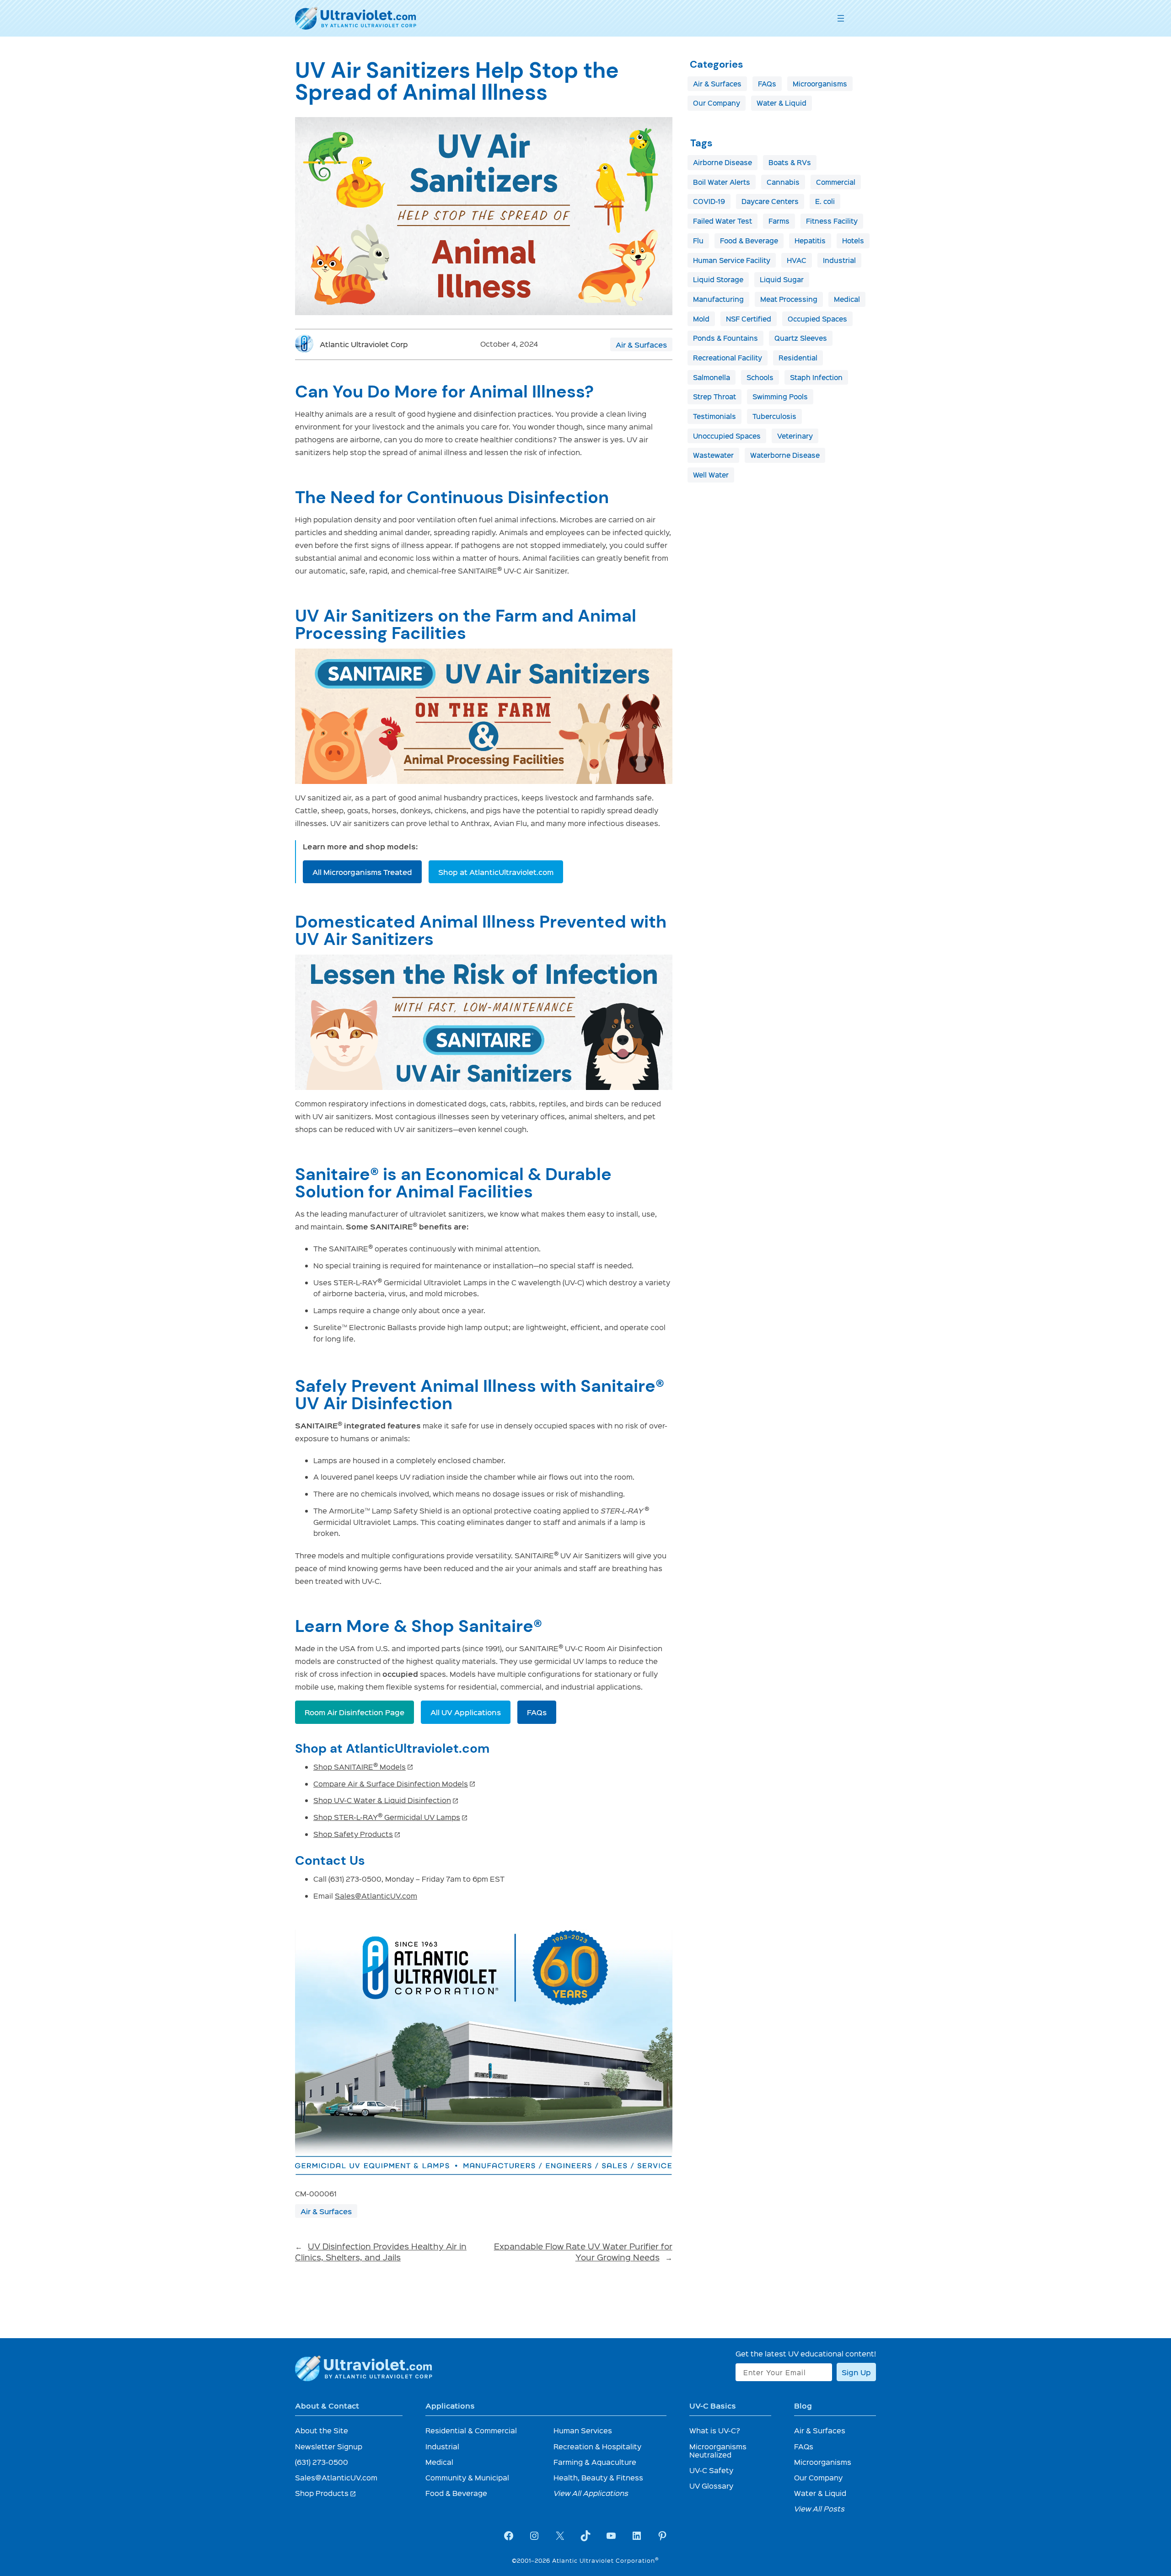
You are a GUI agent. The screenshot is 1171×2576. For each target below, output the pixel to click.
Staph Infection (816, 377)
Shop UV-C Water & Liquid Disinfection (386, 1800)
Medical (847, 299)
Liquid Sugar (782, 279)
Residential (798, 358)
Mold (701, 319)
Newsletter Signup (329, 2446)
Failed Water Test (722, 221)
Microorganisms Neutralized (718, 2450)
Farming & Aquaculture (595, 2462)
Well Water (711, 475)
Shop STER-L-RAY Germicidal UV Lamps (391, 1817)
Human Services (583, 2430)
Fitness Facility (832, 221)
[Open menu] (841, 18)
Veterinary (795, 436)
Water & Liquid (782, 103)
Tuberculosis (774, 416)
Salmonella (712, 377)
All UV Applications (466, 1712)
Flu (698, 241)
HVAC (797, 260)
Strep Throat (714, 397)
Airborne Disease (722, 162)
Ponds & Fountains (725, 338)
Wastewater (713, 455)
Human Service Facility (732, 260)
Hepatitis (810, 241)
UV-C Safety (711, 2470)
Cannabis (783, 182)
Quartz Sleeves (801, 338)
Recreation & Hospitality (597, 2446)
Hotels (853, 241)
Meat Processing (789, 299)
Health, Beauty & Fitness (598, 2477)
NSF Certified (749, 319)
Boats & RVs (790, 162)
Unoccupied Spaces (727, 436)
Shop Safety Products (357, 1834)
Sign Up (856, 2372)
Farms (779, 221)
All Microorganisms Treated (362, 872)
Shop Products (326, 2493)
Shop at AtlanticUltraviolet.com (496, 872)
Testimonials (714, 416)
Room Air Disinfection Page (355, 1712)
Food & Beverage (749, 241)
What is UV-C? (715, 2430)
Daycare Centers (770, 201)
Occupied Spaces (817, 319)
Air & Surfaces (641, 344)
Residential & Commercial (471, 2430)
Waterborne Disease (785, 455)
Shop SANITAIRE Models (363, 1767)
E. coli (825, 201)
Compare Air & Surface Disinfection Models (395, 1784)
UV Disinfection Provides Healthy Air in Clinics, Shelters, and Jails (381, 2251)
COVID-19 (709, 201)
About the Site (322, 2430)
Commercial (836, 182)
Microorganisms (820, 84)
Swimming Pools (780, 397)
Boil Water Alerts (722, 182)
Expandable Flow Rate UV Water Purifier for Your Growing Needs (583, 2251)
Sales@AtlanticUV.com (376, 1896)
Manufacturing (718, 299)
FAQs (537, 1712)
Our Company (717, 103)
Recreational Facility (728, 358)
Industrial (839, 260)
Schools (760, 377)
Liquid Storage (718, 279)
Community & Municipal (467, 2477)
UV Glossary (711, 2486)
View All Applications (591, 2493)
